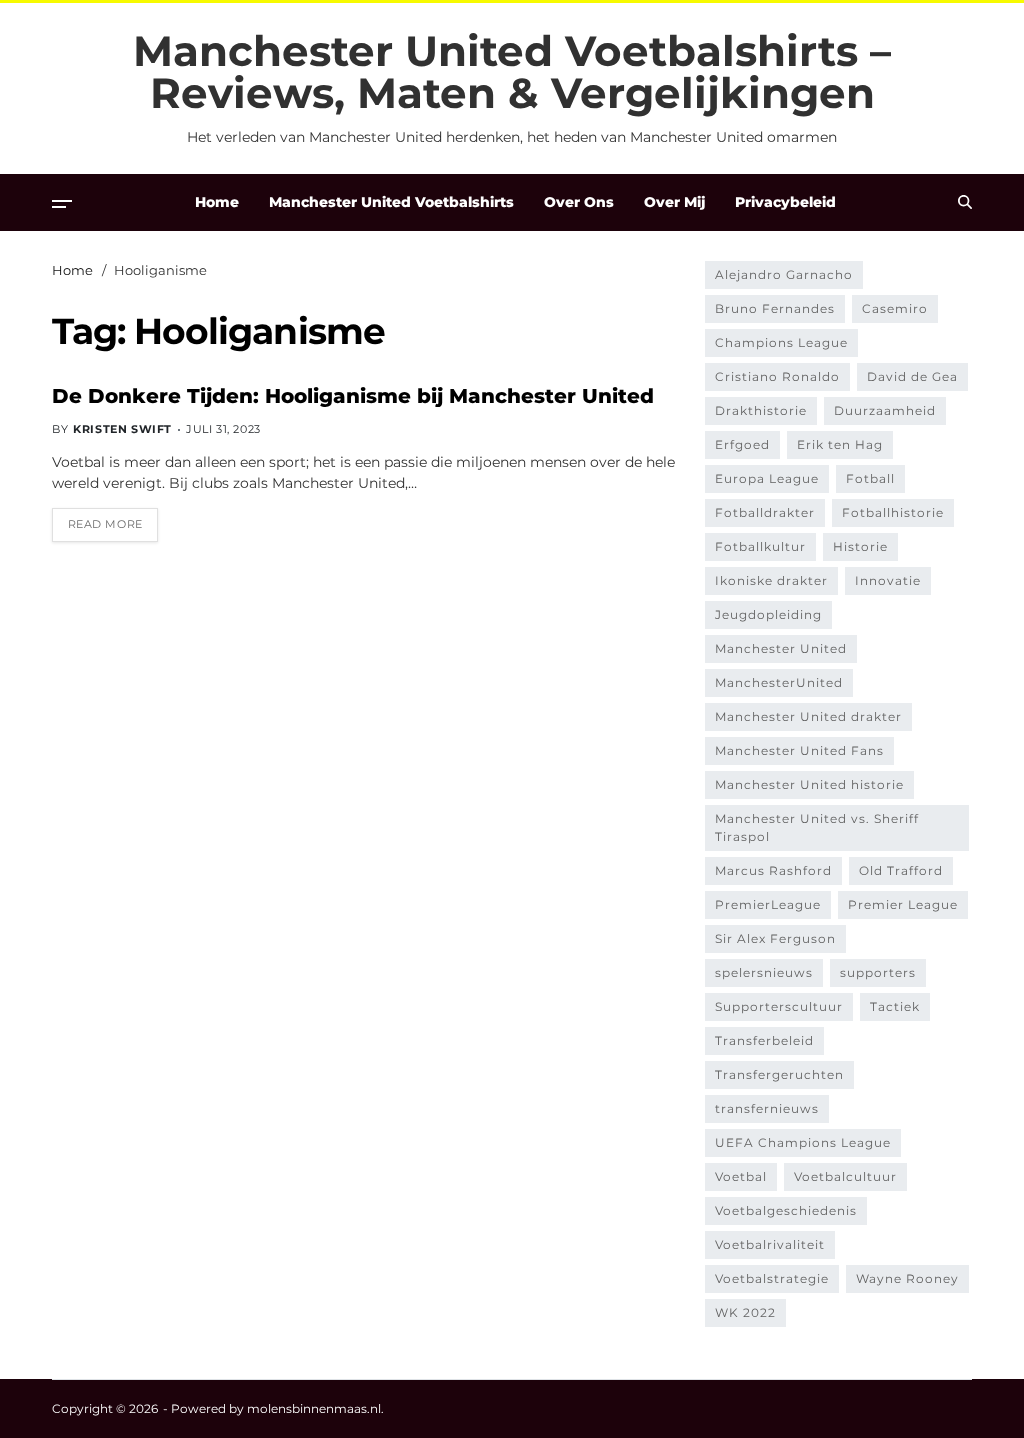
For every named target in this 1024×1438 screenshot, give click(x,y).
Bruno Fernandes (775, 308)
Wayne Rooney (907, 1278)
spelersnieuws (764, 972)
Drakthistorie (761, 410)
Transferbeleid (764, 1040)
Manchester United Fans (799, 750)
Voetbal (741, 1176)
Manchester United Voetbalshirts (391, 202)
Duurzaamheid (885, 410)
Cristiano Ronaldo (777, 376)
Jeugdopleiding (768, 614)
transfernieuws (767, 1108)
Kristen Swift (122, 429)
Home (217, 202)
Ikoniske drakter (771, 580)
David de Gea (912, 376)
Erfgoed (742, 444)
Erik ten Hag (840, 444)
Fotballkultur (760, 546)
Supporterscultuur (779, 1006)
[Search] (965, 202)
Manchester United (781, 648)
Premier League (903, 904)
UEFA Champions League (803, 1142)
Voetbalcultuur (845, 1176)
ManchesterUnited (779, 682)
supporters (878, 972)
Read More (105, 524)
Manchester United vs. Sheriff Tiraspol (817, 827)
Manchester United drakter (808, 716)
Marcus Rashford (773, 870)
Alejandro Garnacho (784, 274)
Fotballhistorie (893, 512)
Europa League (767, 478)
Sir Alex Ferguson (775, 938)
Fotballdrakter (765, 512)
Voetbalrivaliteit (770, 1244)
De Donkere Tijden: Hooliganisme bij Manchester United (353, 396)
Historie (860, 546)
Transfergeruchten (779, 1074)
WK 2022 (745, 1312)
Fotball (870, 478)
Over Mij (674, 202)
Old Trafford (901, 870)
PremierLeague (768, 904)
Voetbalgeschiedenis (786, 1210)
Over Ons (579, 202)
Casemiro (895, 308)
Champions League (781, 342)
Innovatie (888, 580)
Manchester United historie (809, 784)
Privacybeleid (785, 202)
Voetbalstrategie (772, 1278)
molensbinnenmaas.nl (314, 1408)
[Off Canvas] (62, 204)
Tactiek (895, 1006)
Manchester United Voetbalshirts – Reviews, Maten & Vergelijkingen (512, 72)
